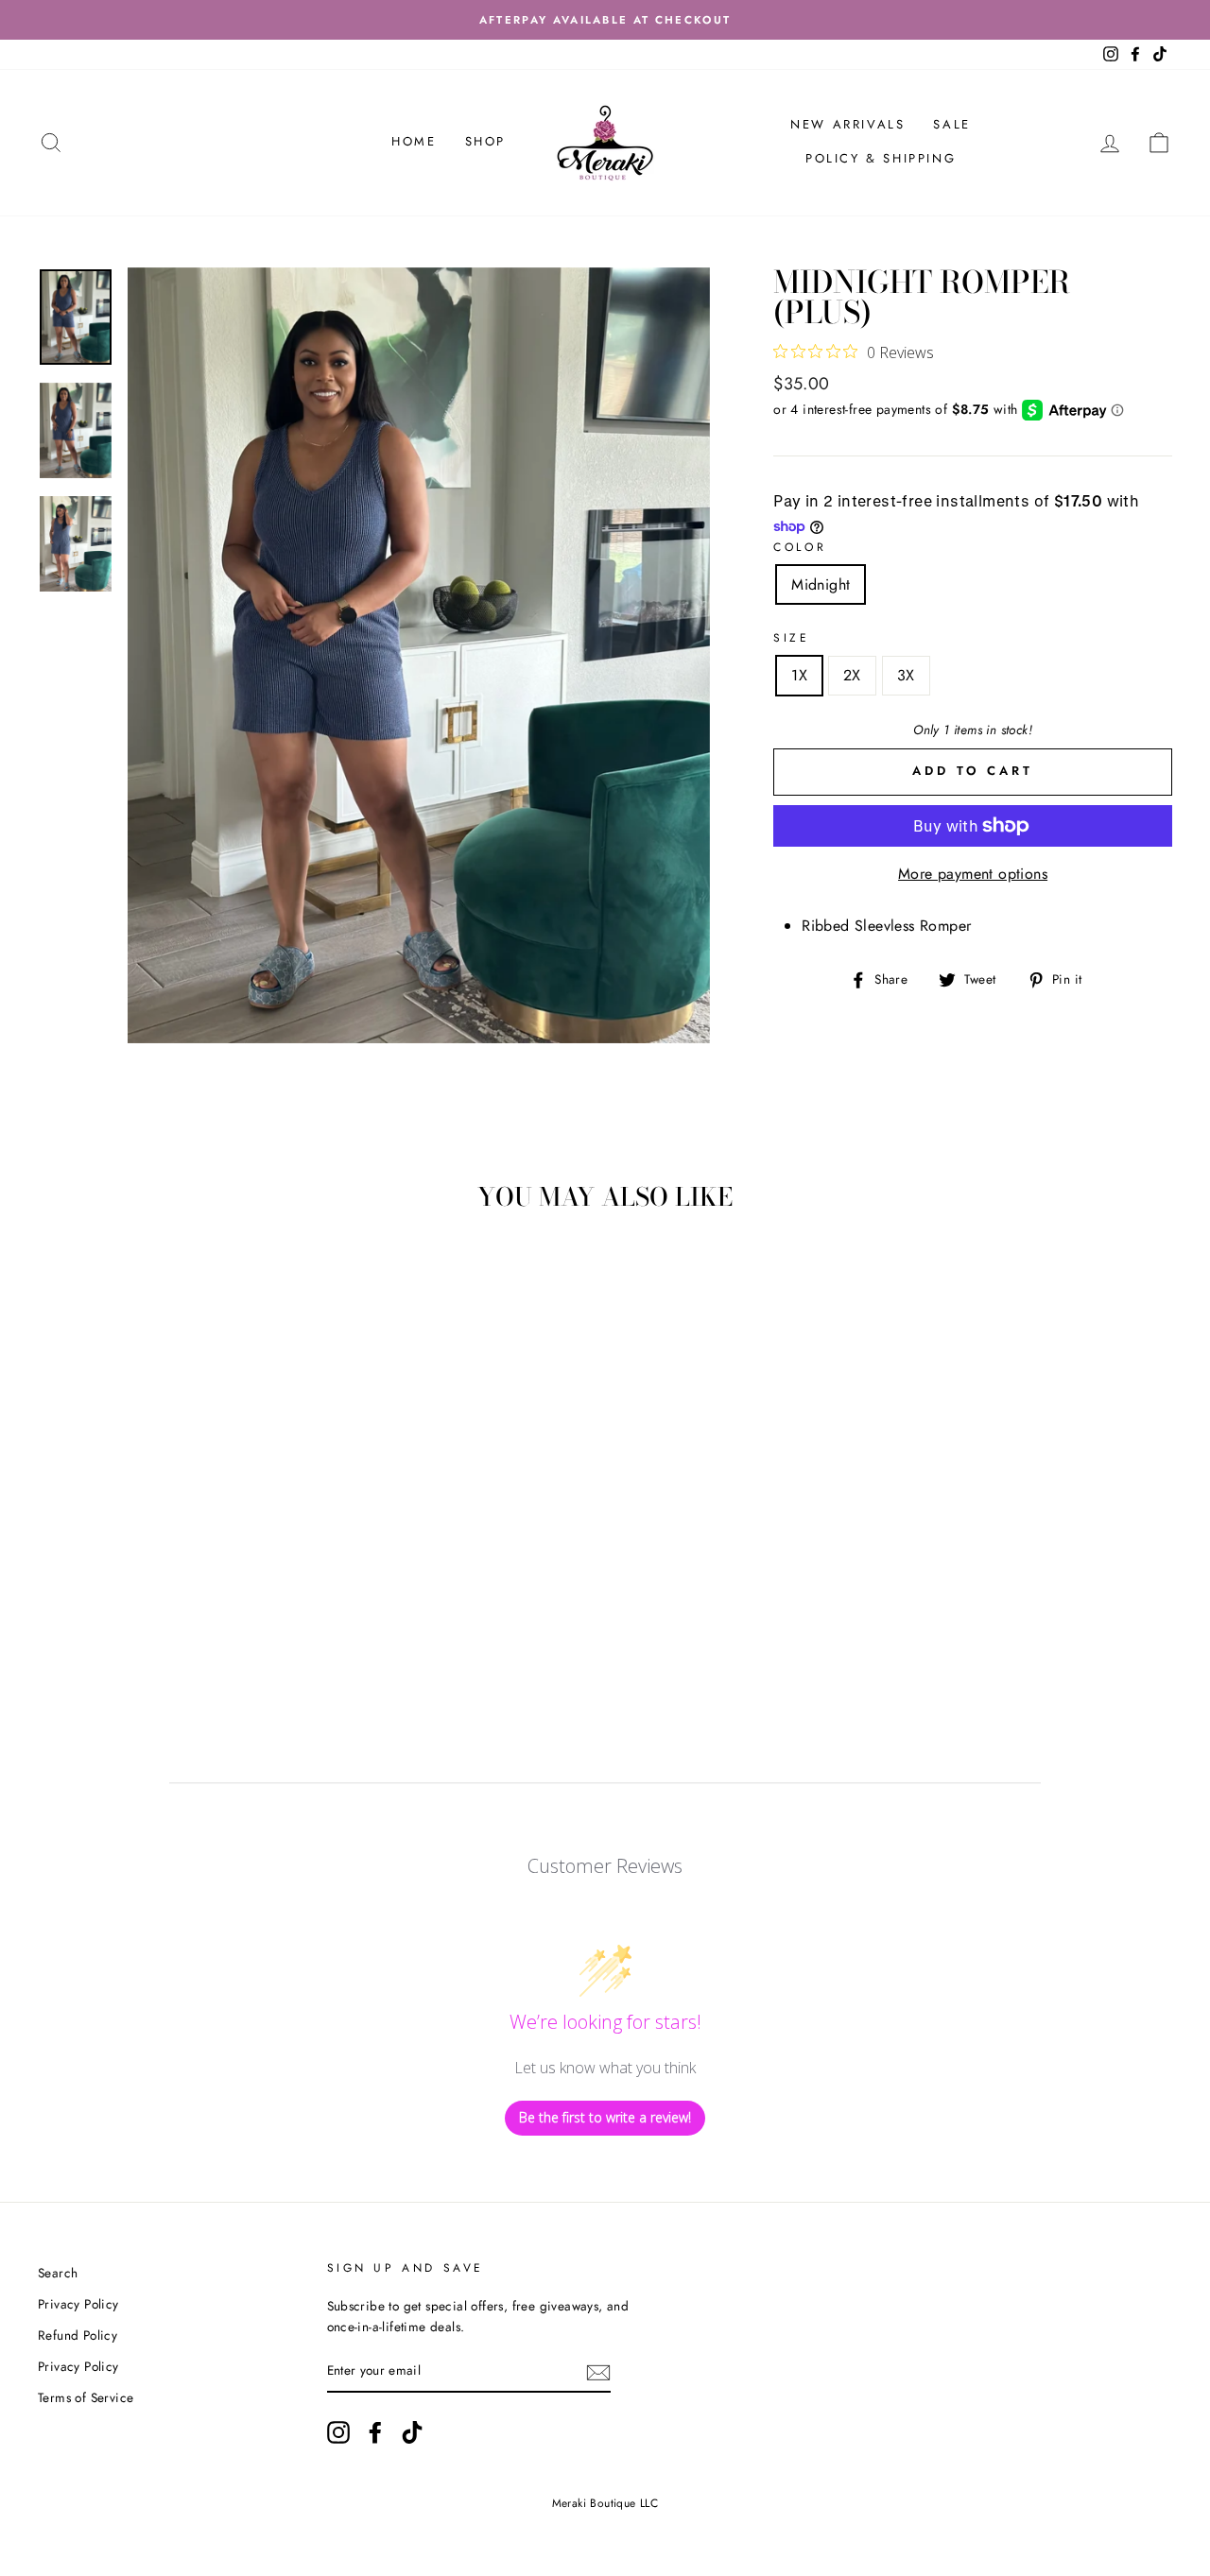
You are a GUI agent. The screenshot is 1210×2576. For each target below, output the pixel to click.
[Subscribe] (598, 2372)
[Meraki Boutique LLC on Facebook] (375, 2432)
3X (906, 675)
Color (800, 547)
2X (852, 675)
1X (799, 675)
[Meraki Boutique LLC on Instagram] (338, 2432)
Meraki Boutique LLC (605, 2503)
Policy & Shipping (881, 158)
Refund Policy (78, 2335)
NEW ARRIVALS (847, 124)
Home (414, 141)
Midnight (821, 584)
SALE (951, 124)
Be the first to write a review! (605, 2117)
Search (58, 2273)
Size (791, 638)
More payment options (973, 874)
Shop (485, 141)
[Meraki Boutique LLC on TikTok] (412, 2432)
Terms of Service (86, 2397)
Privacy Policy (78, 2304)
